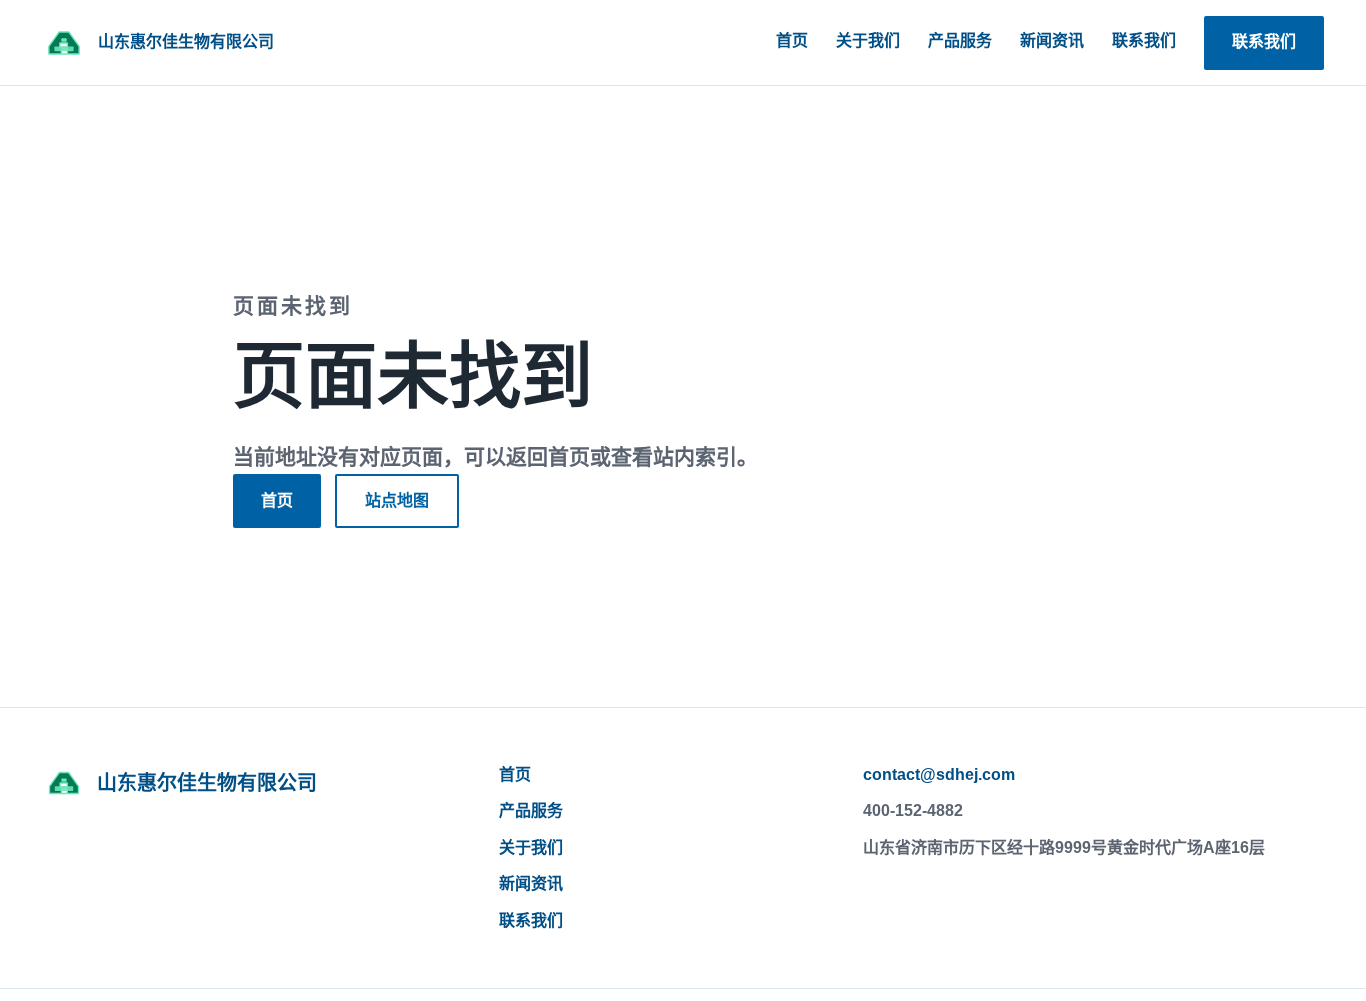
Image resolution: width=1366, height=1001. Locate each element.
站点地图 (397, 500)
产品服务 (960, 40)
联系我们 (1144, 40)
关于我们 (868, 40)
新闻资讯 (1052, 40)
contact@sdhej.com (939, 774)
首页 (792, 40)
